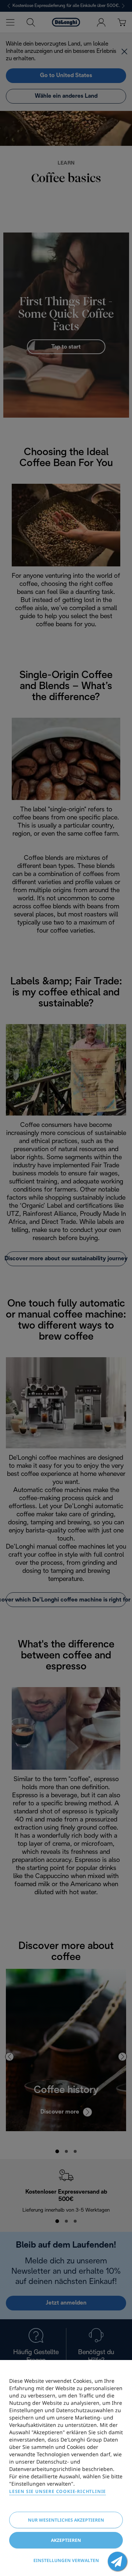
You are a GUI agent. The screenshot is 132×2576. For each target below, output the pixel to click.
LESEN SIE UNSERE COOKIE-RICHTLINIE (58, 2491)
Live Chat (117, 2561)
